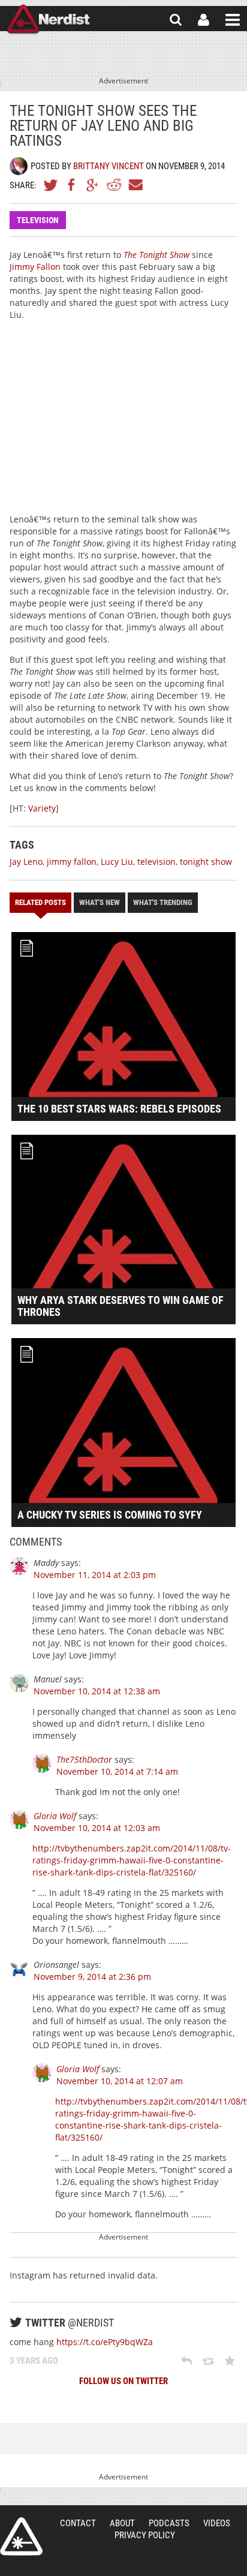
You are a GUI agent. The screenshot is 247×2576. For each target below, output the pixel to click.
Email (135, 185)
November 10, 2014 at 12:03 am (97, 1828)
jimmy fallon (72, 862)
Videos (217, 2523)
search (176, 20)
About (122, 2523)
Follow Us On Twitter (123, 2381)
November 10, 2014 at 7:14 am (117, 1771)
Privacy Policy (145, 2535)
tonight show (206, 862)
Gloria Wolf (55, 1816)
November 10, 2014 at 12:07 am (120, 2081)
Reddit (114, 185)
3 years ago (34, 2361)
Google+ (93, 185)
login (204, 20)
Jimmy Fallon (35, 267)
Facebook (72, 185)
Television (38, 220)
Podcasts (169, 2523)
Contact (78, 2523)
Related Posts (40, 902)
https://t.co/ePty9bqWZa (105, 2342)
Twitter (51, 185)
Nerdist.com (21, 2536)
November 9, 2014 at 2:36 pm (92, 1977)
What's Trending (163, 902)
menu (233, 20)
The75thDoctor (84, 1759)
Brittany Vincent (109, 166)
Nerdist (48, 20)
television (156, 862)
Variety (42, 808)
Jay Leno (26, 862)
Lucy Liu (117, 862)
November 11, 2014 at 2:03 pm (95, 1575)
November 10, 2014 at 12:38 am (97, 1691)
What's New (100, 902)
